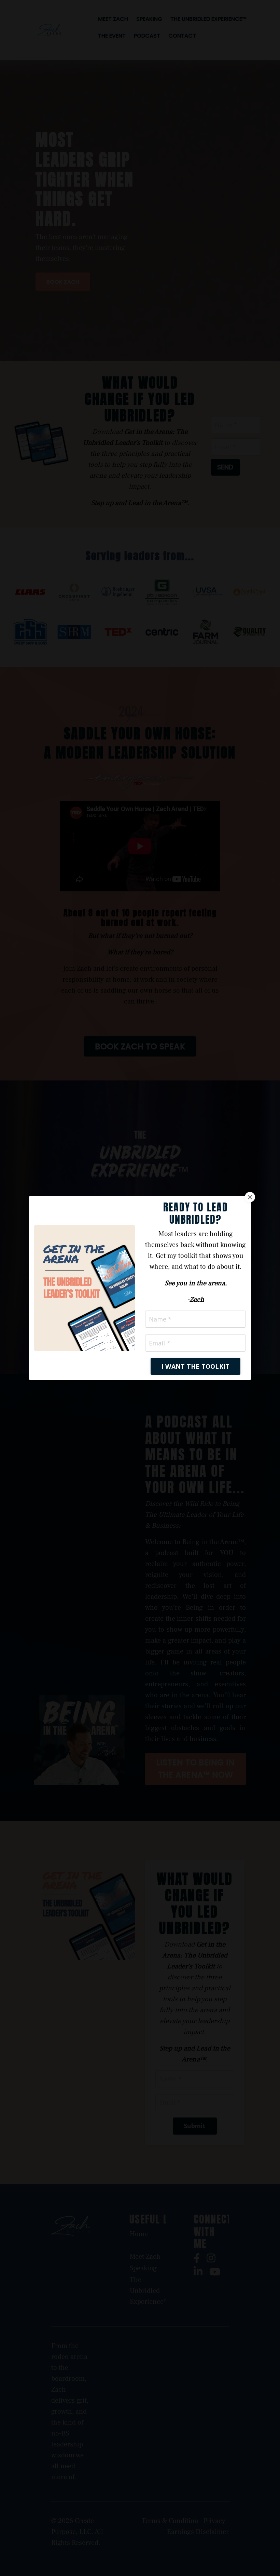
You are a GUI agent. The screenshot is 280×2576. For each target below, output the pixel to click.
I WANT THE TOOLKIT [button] (196, 1366)
